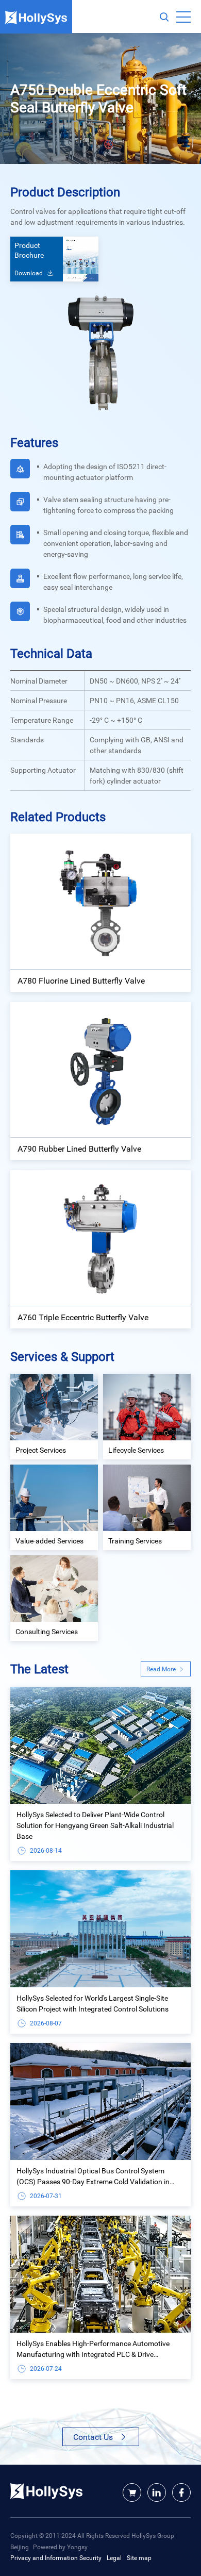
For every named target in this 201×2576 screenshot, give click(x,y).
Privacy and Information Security (56, 2557)
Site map (139, 2557)
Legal (114, 2557)
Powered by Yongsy (60, 2547)
